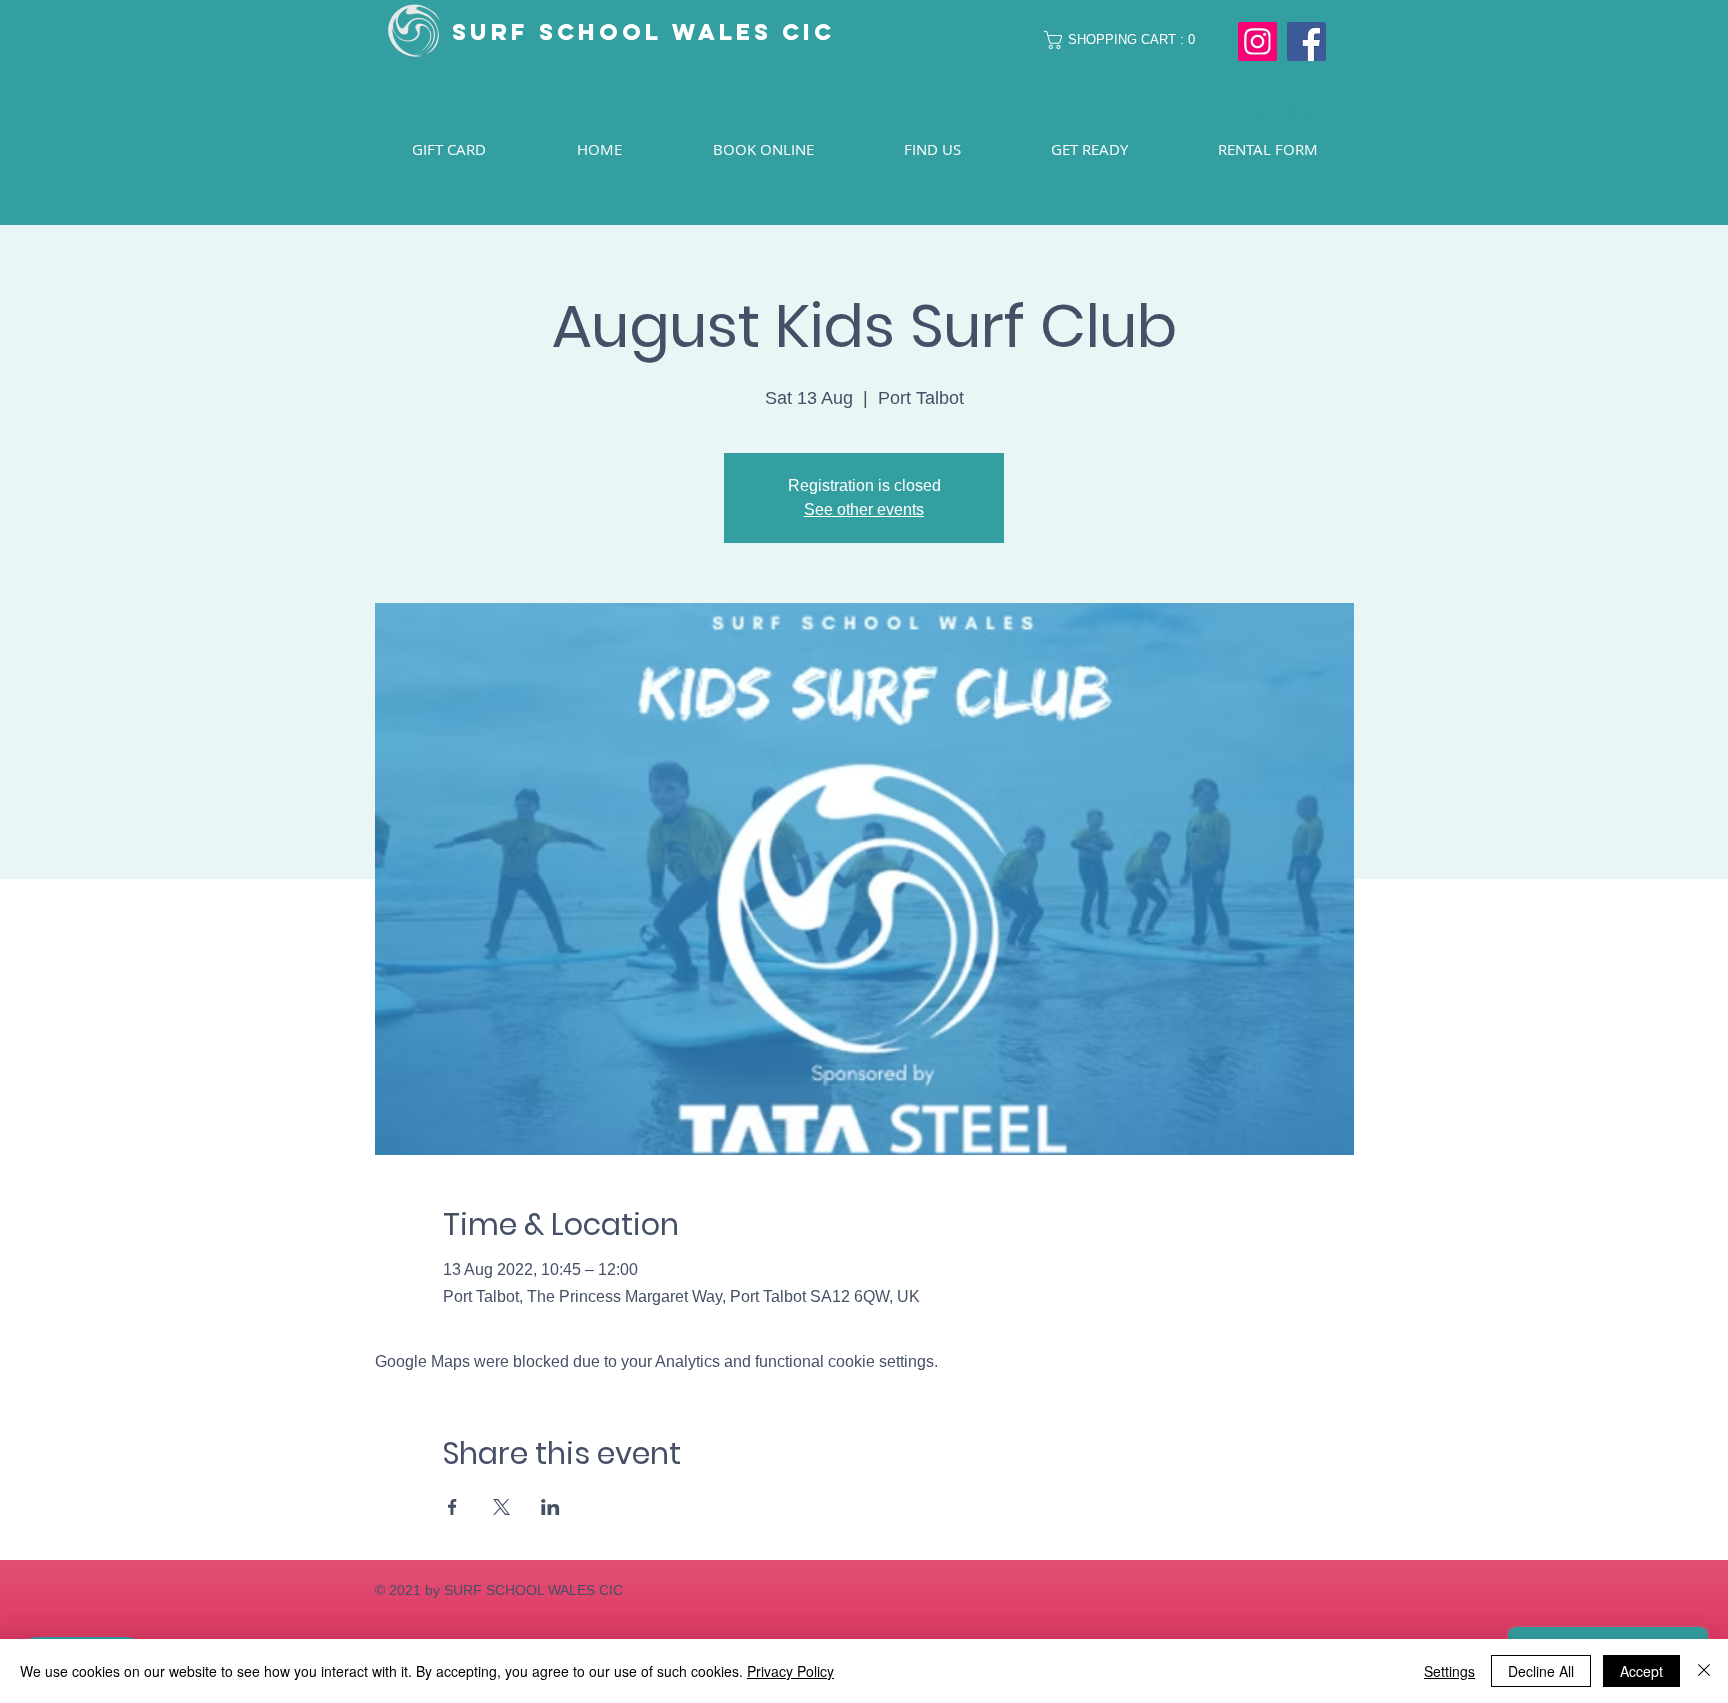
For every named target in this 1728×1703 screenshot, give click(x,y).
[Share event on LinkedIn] (550, 1507)
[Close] (1704, 1671)
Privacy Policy (790, 1671)
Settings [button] (1449, 1671)
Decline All (1541, 1671)
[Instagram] (1257, 41)
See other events (864, 509)
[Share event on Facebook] (452, 1507)
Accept (1641, 1671)
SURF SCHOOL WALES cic (643, 32)
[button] (1134, 40)
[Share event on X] (501, 1507)
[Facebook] (1306, 41)
